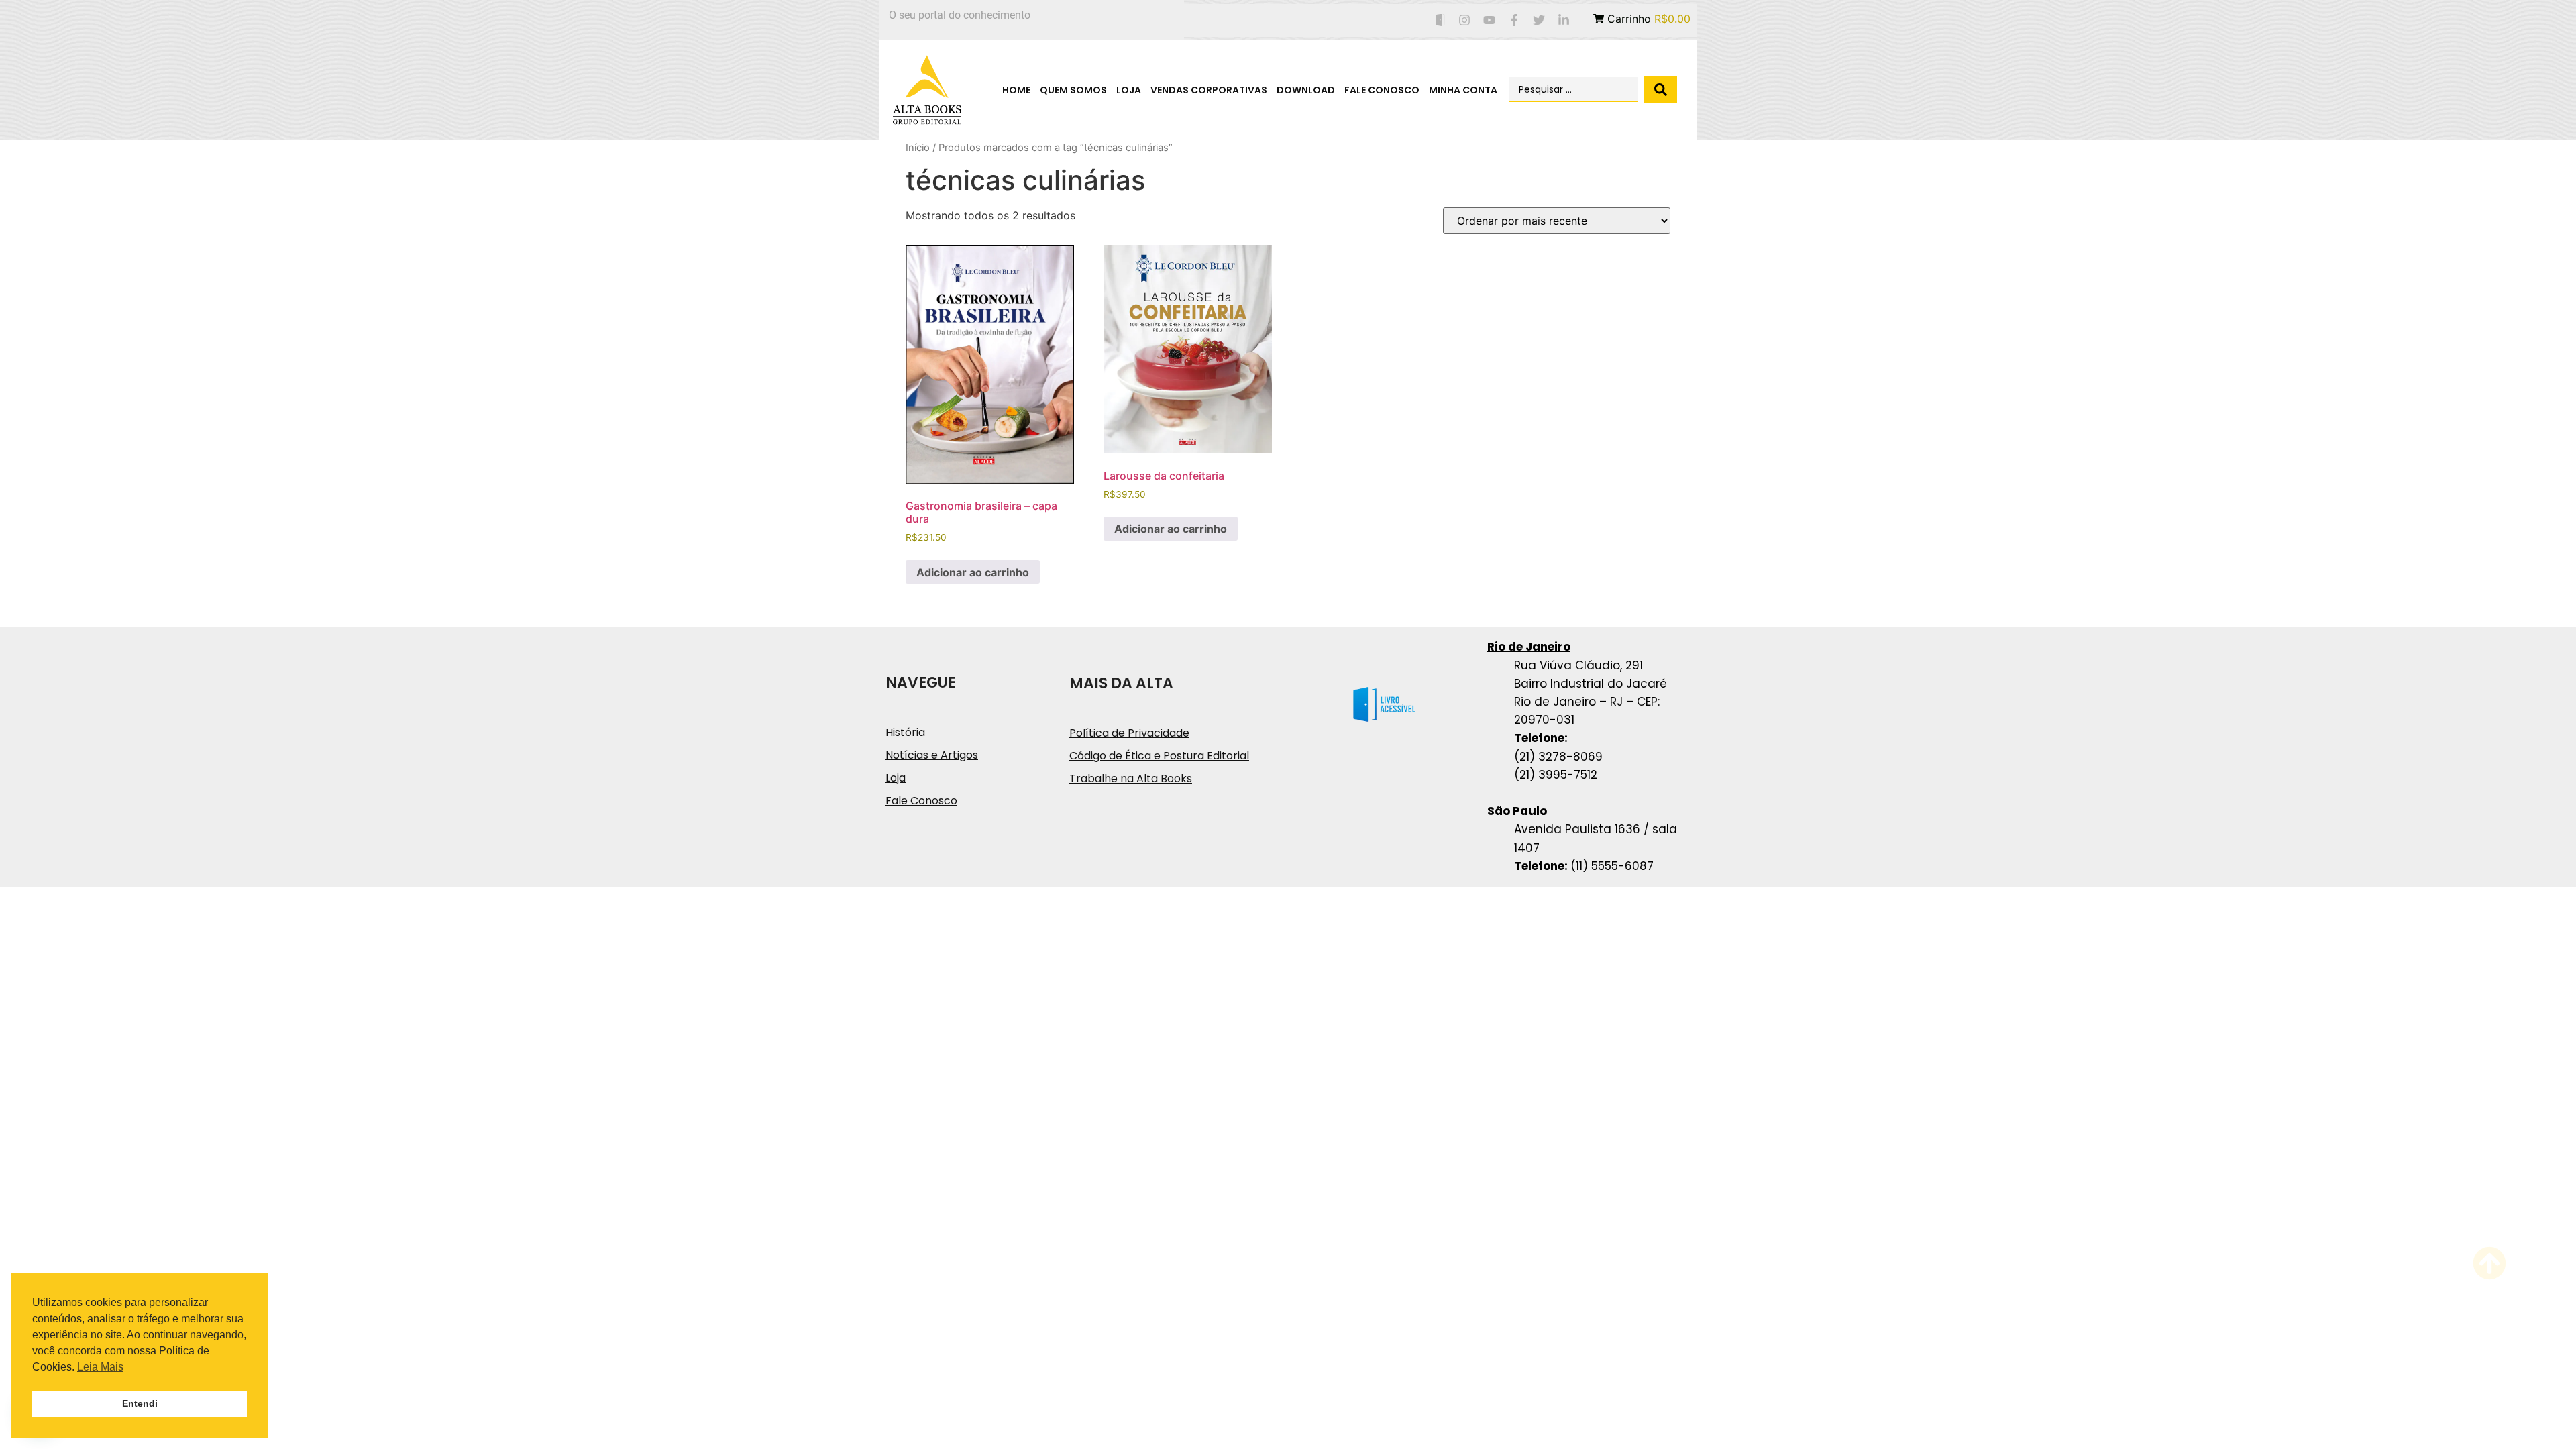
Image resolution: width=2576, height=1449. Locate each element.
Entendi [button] (140, 1403)
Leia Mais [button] (100, 1367)
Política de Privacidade (1129, 733)
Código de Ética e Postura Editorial (1159, 756)
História (905, 732)
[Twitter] (1539, 20)
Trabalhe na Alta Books (1131, 779)
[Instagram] (1465, 20)
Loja (1129, 90)
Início (918, 148)
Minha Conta (1463, 90)
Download (1306, 90)
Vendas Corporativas (1209, 90)
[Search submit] (1661, 90)
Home (1016, 90)
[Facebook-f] (1514, 20)
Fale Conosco (1382, 90)
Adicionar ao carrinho (973, 572)
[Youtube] (1490, 20)
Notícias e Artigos (932, 755)
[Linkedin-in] (1563, 20)
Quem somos (1073, 90)
